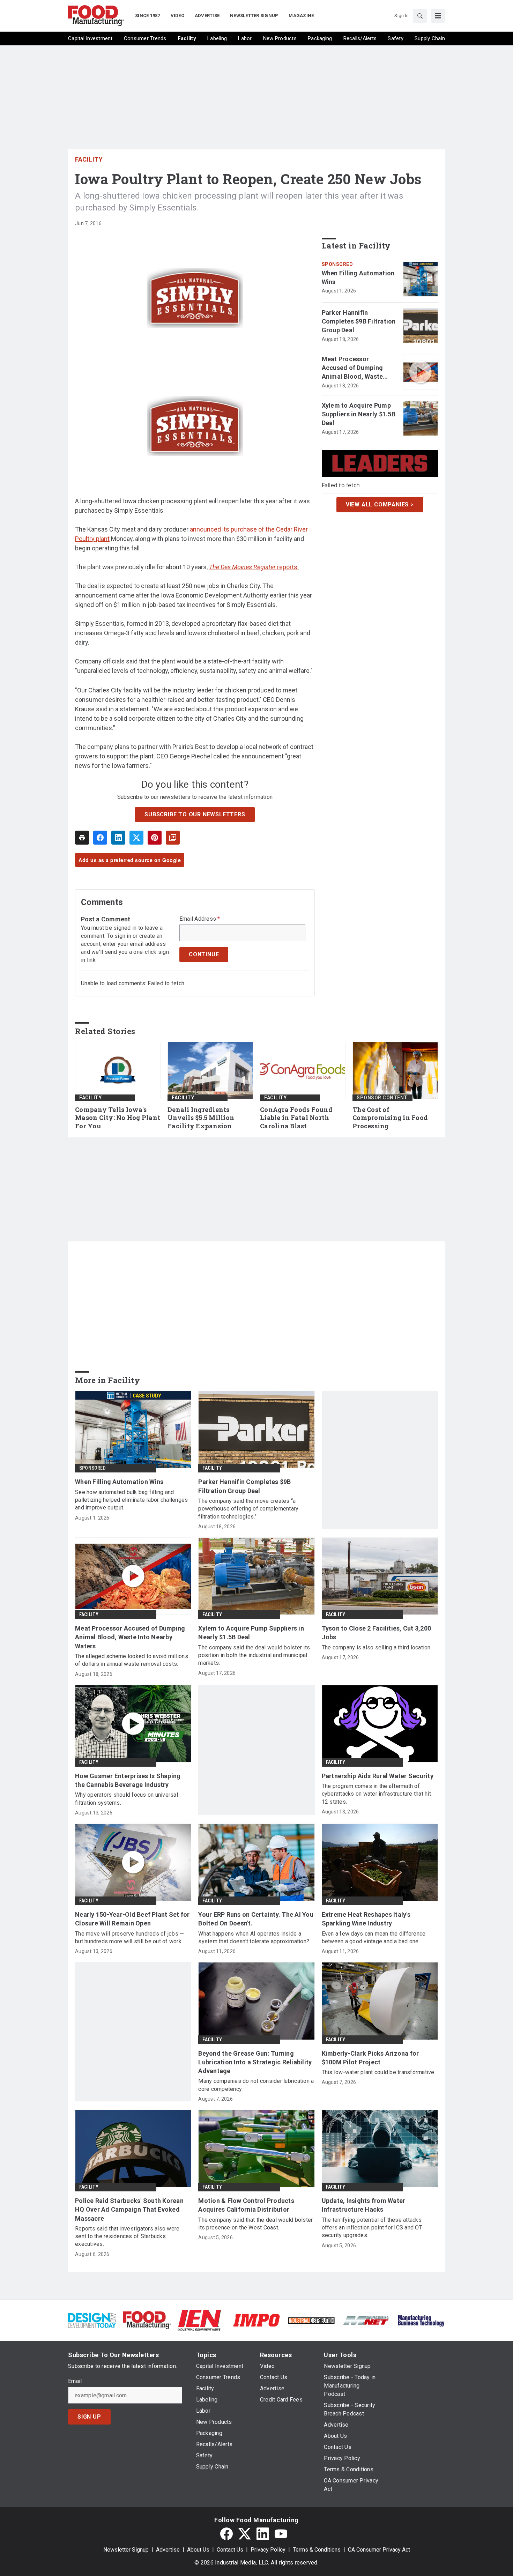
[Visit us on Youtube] (281, 2534)
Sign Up (89, 2417)
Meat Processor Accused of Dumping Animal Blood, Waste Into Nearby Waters (352, 368)
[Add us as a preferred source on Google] (173, 838)
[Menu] (438, 16)
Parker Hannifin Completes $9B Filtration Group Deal (359, 321)
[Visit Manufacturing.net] (366, 2320)
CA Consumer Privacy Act (379, 2550)
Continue (204, 954)
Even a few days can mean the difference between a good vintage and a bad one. (374, 1937)
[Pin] (155, 838)
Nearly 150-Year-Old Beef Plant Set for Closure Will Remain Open (132, 1919)
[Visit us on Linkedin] (263, 2534)
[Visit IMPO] (256, 2320)
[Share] (100, 838)
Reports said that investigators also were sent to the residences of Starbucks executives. (127, 2236)
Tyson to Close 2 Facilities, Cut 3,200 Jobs (377, 1633)
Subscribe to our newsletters (195, 814)
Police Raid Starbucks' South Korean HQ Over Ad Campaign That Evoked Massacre (129, 2209)
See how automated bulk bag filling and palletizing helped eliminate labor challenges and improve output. (131, 1500)
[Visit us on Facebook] (226, 2534)
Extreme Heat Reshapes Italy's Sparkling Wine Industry (366, 1919)
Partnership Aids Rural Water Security (378, 1776)
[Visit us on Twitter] (245, 2534)
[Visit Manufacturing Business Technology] (421, 2320)
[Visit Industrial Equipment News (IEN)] (199, 2320)
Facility (89, 159)
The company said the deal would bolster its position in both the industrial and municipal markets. (254, 1655)
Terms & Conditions (317, 2550)
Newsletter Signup (126, 2550)
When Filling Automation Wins (358, 277)
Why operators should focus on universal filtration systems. (127, 1799)
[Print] (82, 838)
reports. (254, 567)
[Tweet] (136, 838)
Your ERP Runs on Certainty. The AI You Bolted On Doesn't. (256, 1919)
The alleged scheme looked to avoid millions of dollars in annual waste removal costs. (132, 1660)
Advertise (168, 2550)
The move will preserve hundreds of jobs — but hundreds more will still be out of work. (129, 1937)
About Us (198, 2550)
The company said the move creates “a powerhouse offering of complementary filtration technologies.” (248, 1509)
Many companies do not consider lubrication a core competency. (256, 2085)
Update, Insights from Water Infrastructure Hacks (364, 2205)
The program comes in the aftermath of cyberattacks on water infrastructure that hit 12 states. (376, 1794)
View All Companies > (380, 504)
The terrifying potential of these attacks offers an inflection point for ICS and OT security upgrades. (372, 2228)
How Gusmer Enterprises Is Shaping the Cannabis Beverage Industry (128, 1780)
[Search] (420, 16)
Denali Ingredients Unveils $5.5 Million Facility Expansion (201, 1118)
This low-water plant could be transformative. (379, 2072)
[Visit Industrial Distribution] (311, 2320)
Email (75, 2381)
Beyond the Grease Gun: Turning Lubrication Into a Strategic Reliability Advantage (255, 2062)
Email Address (200, 919)
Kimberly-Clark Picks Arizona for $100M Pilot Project (370, 2058)
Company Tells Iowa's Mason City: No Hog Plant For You (118, 1118)
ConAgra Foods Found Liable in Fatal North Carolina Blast (296, 1118)
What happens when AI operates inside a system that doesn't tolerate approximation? (254, 1937)
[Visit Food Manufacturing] (147, 2320)
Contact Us (230, 2550)
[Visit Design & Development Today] (92, 2320)
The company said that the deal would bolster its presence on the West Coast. (255, 2224)
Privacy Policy (268, 2550)
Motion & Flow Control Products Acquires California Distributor (246, 2205)
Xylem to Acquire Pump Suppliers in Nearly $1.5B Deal (359, 414)
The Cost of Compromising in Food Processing (390, 1118)
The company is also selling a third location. (377, 1647)
